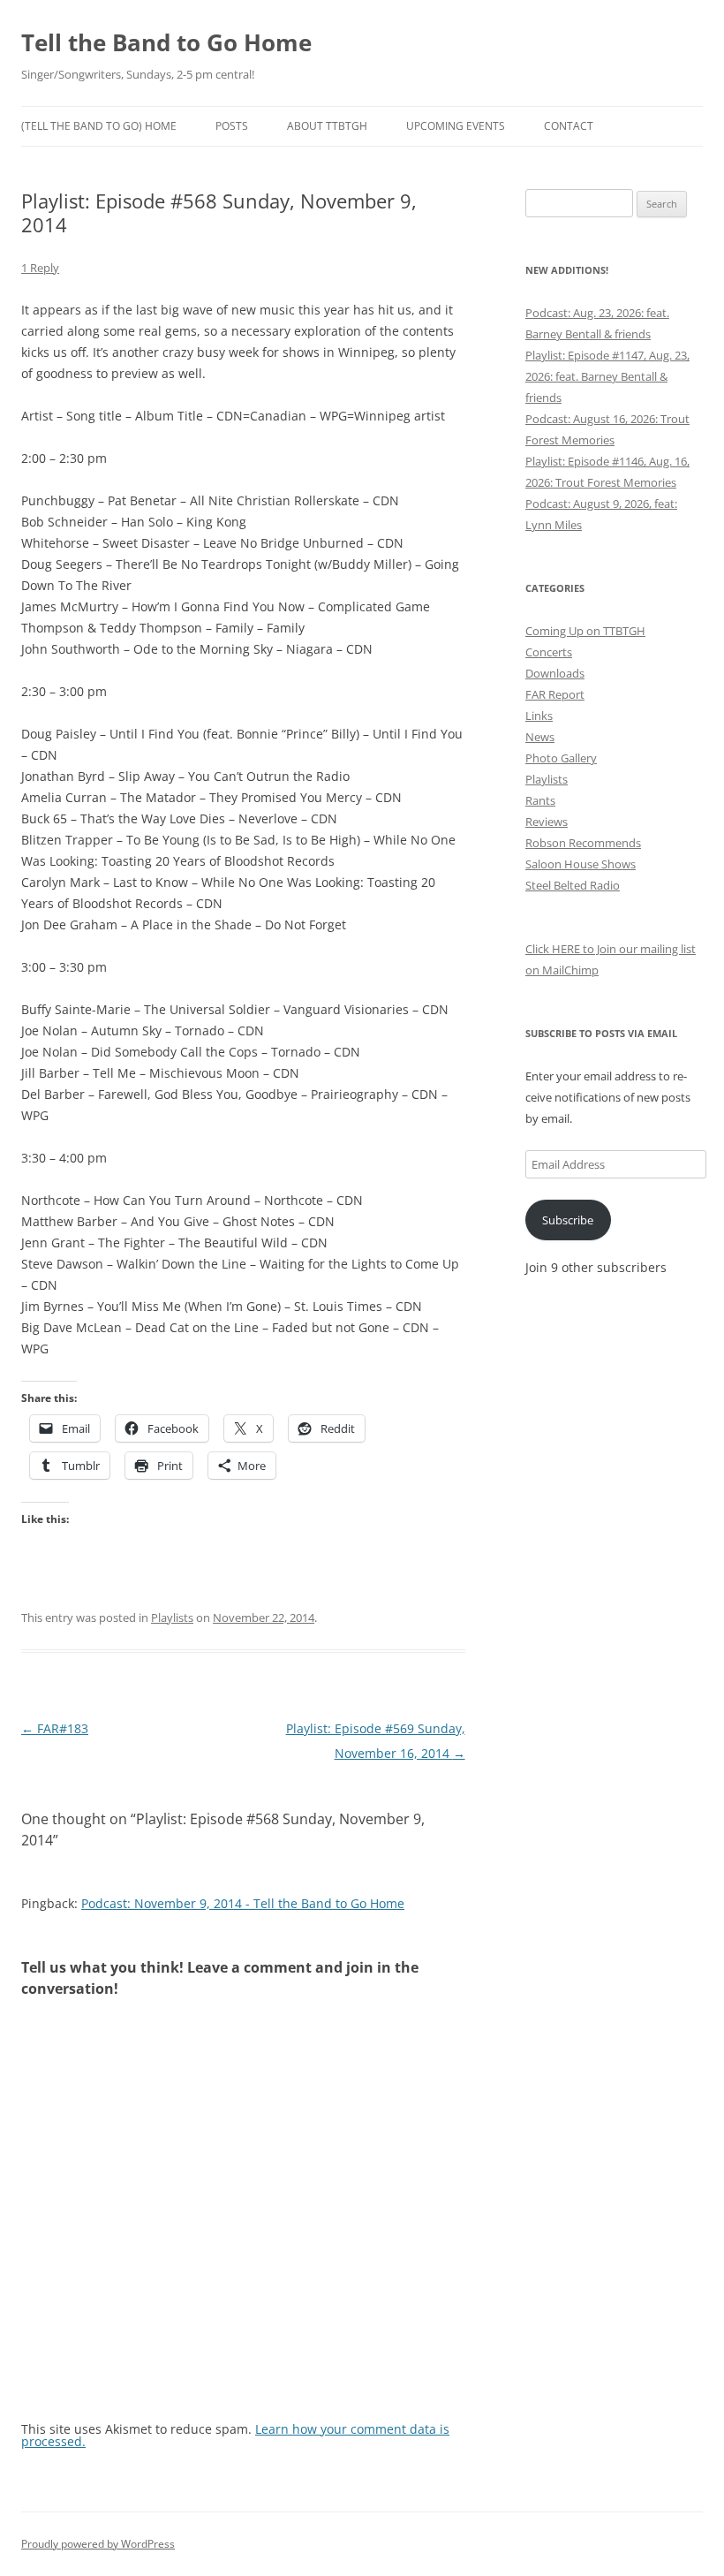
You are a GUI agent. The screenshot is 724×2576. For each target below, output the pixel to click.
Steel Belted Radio (573, 885)
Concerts (549, 652)
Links (539, 716)
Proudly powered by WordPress (98, 2544)
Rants (540, 800)
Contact (569, 126)
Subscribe (568, 1220)
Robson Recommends (583, 843)
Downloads (555, 673)
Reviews (547, 822)
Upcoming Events (456, 126)
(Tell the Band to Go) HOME (99, 126)
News (540, 737)
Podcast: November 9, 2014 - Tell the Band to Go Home (243, 1903)
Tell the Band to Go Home (166, 42)
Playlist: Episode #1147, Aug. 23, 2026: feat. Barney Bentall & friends (607, 376)
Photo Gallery (561, 758)
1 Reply (40, 268)
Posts (232, 126)
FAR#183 (55, 1728)
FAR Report (555, 694)
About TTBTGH (327, 126)
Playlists (172, 1618)
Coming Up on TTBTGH (585, 631)
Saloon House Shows (581, 864)
